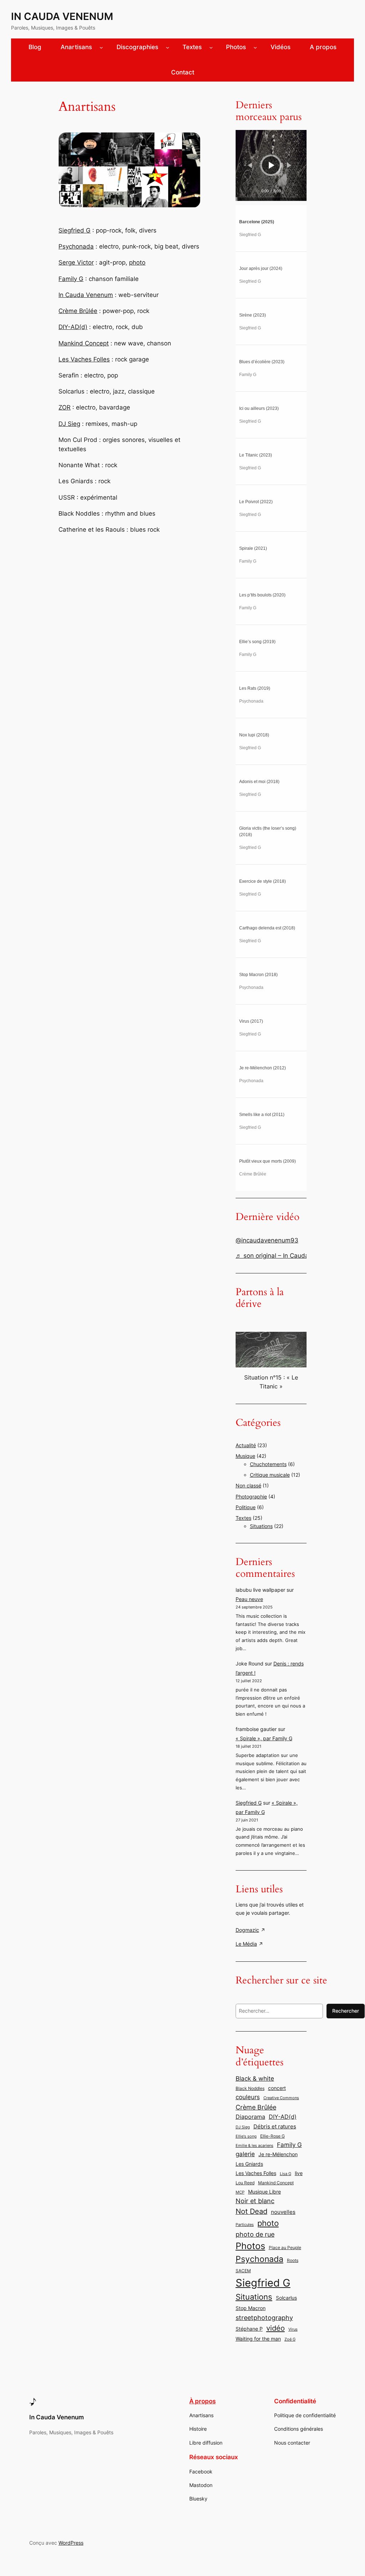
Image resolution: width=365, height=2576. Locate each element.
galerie (245, 2154)
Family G (71, 279)
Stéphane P (249, 2329)
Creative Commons (281, 2098)
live (299, 2173)
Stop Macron (251, 2308)
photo (137, 262)
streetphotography (264, 2317)
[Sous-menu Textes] (211, 47)
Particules (245, 2225)
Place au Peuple (285, 2248)
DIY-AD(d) (73, 327)
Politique (246, 1507)
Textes (243, 1518)
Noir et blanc (255, 2201)
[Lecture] (272, 165)
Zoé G (290, 2339)
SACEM (243, 2271)
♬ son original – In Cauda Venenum (287, 1256)
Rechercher (346, 2011)
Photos (250, 2246)
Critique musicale (270, 1475)
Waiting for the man (258, 2339)
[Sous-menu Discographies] (168, 47)
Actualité (246, 1445)
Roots (293, 2260)
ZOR (65, 407)
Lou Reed (245, 2183)
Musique (245, 1456)
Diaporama (250, 2117)
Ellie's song (246, 2136)
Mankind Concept (84, 343)
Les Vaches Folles (84, 359)
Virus (293, 2329)
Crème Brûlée (78, 311)
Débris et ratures (275, 2126)
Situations (261, 1526)
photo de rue (255, 2234)
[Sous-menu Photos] (255, 47)
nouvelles (283, 2212)
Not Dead (251, 2211)
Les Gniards (249, 2164)
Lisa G (286, 2174)
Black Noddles (250, 2088)
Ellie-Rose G (273, 2136)
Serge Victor (76, 262)
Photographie (251, 1496)
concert (277, 2088)
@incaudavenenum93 (267, 1240)
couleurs (248, 2097)
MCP (240, 2192)
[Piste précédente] (250, 165)
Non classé (248, 1485)
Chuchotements (268, 1464)
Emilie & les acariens (255, 2146)
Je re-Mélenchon (278, 2154)
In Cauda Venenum (62, 16)
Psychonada (76, 246)
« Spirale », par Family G (264, 1738)
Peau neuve (249, 1599)
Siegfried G (74, 230)
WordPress (71, 2543)
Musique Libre (264, 2192)
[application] (271, 165)
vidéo (276, 2328)
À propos (202, 2401)
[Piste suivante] (289, 165)
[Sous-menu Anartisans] (101, 47)
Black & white (255, 2078)
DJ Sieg (69, 424)
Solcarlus (286, 2298)
